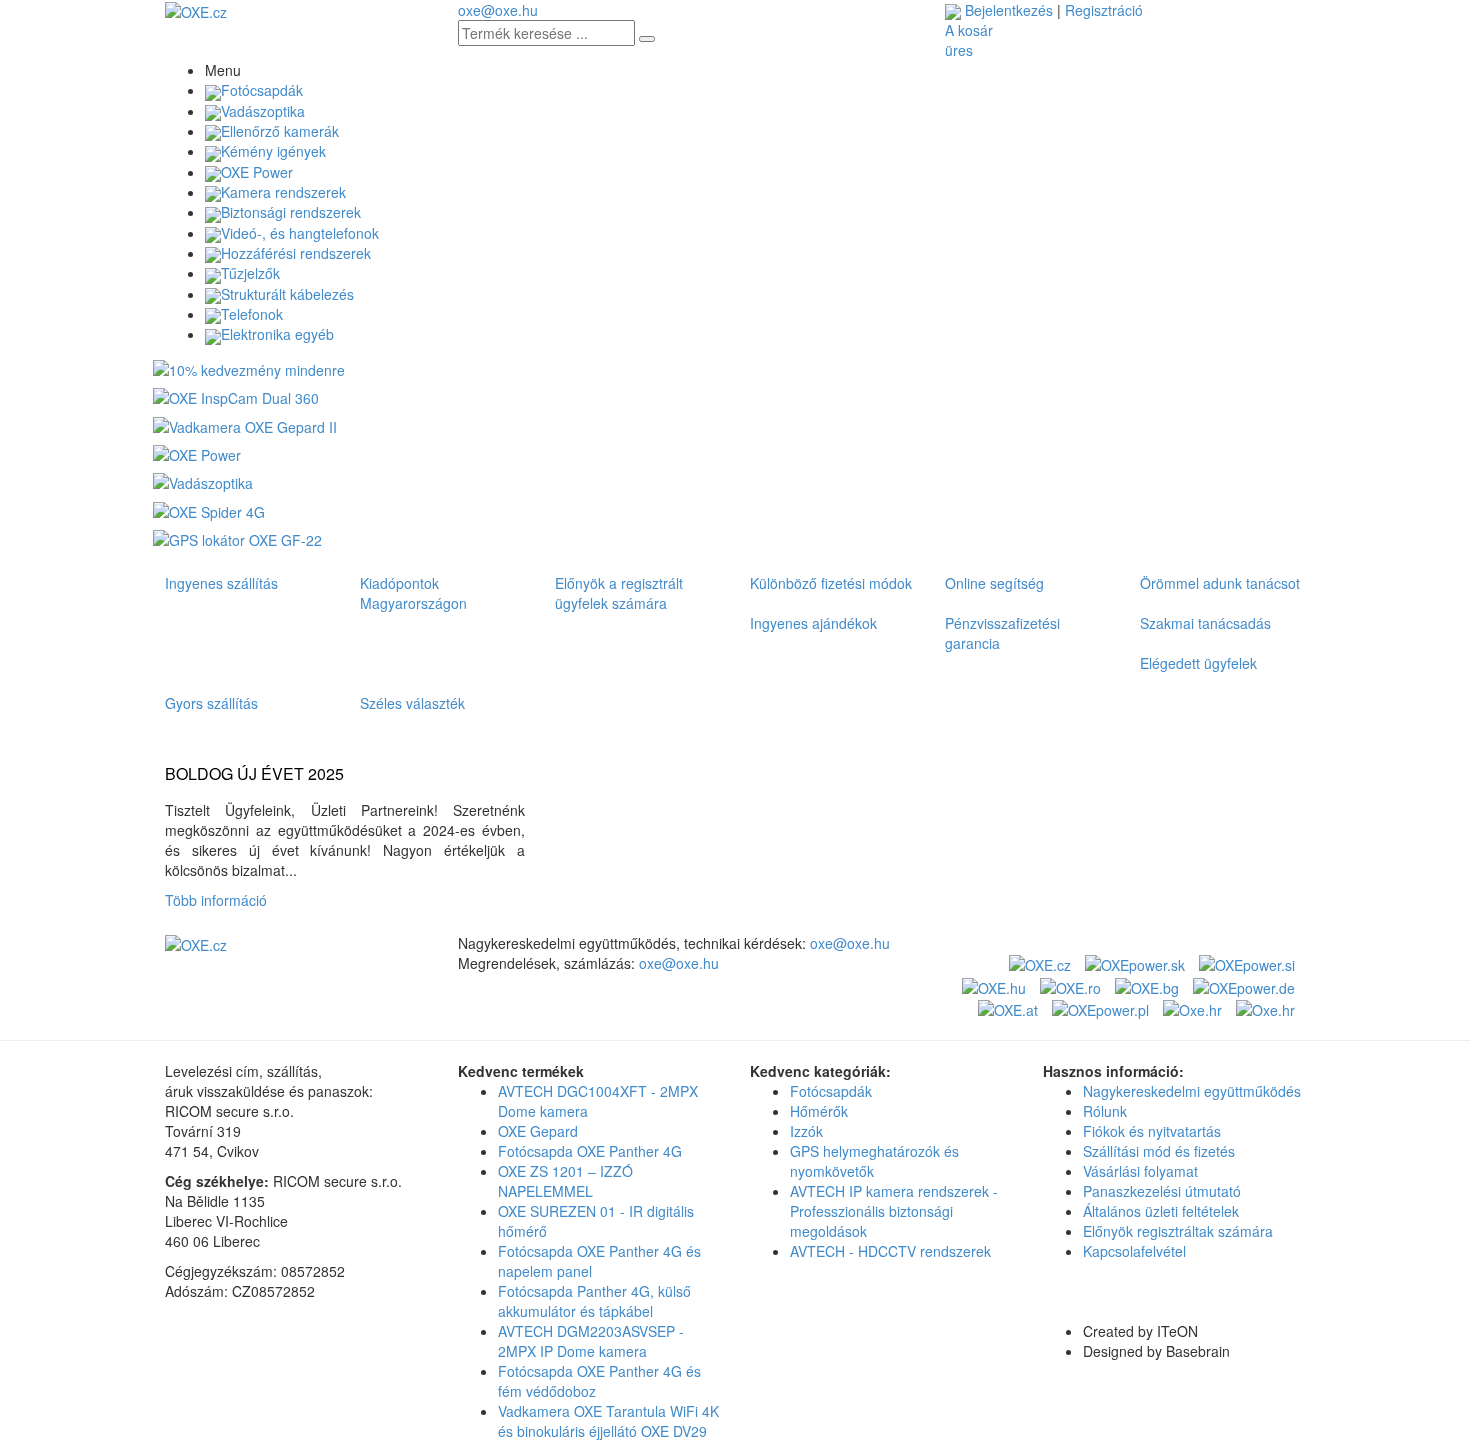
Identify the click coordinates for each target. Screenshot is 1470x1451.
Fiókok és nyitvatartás (1152, 1131)
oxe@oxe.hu (498, 10)
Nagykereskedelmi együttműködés (1192, 1091)
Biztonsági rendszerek (291, 212)
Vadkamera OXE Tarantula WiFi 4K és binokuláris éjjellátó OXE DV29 (608, 1421)
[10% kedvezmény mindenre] (249, 368)
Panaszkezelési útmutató (1162, 1191)
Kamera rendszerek (283, 192)
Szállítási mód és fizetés (1159, 1151)
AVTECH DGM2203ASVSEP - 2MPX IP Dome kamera (591, 1341)
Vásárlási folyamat (1140, 1171)
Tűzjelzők (250, 273)
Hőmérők (819, 1111)
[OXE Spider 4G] (209, 509)
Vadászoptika (263, 111)
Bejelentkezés (1009, 10)
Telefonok (252, 314)
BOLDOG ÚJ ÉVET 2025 (254, 774)
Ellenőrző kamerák (280, 131)
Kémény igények (273, 151)
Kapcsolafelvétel (1134, 1251)
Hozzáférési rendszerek (296, 253)
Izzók (806, 1131)
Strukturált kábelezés (287, 294)
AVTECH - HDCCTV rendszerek (890, 1251)
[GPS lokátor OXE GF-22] (237, 538)
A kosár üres (969, 40)
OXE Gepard (538, 1131)
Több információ (220, 900)
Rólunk (1105, 1111)
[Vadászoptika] (203, 481)
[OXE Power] (197, 453)
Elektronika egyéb (277, 334)
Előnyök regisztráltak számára (1178, 1231)
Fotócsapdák (262, 90)
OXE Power (257, 172)
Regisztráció (1104, 10)
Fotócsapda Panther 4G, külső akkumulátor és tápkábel (594, 1301)
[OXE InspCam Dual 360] (236, 396)
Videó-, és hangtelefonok (300, 233)
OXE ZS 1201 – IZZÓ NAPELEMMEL (565, 1181)
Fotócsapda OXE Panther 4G (590, 1151)
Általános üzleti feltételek (1161, 1211)
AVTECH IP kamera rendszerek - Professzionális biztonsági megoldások (894, 1211)
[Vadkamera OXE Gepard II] (245, 424)
